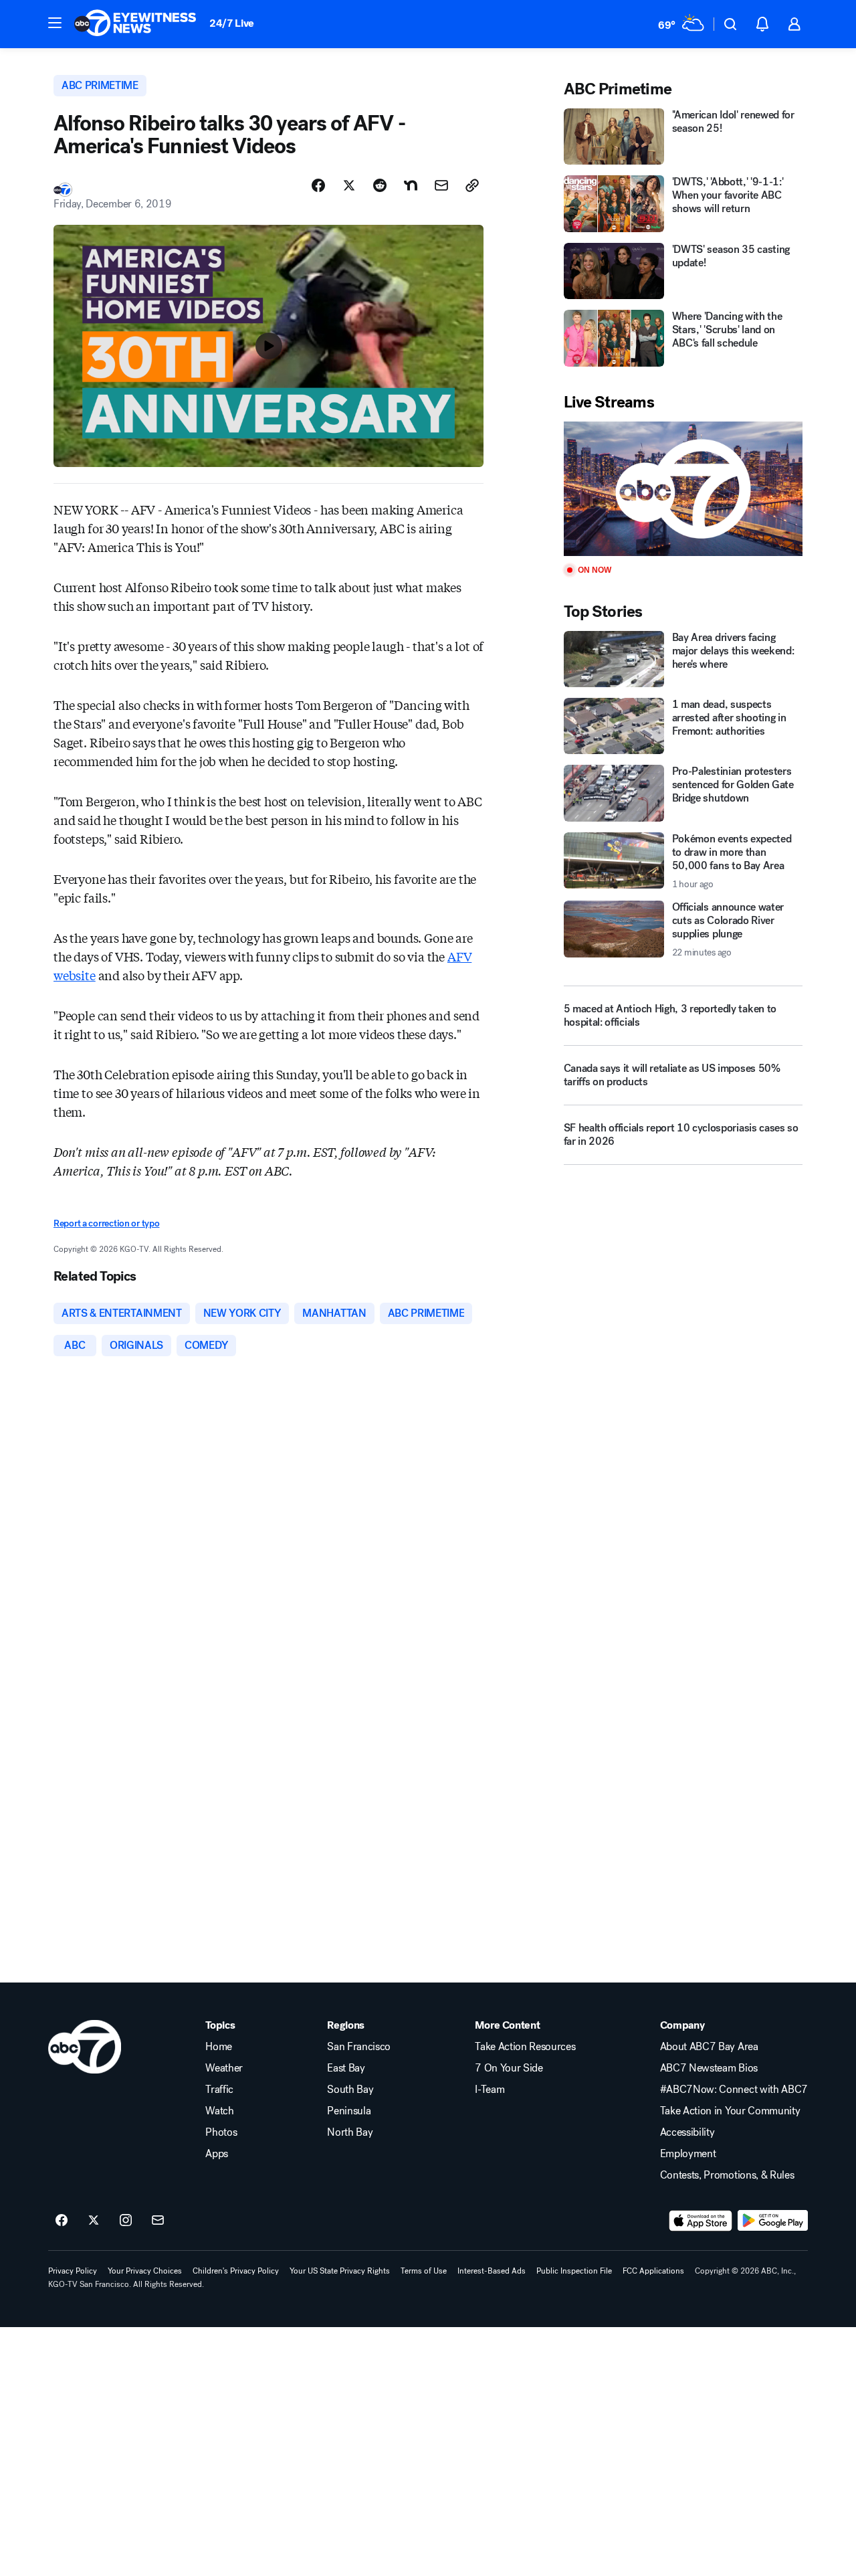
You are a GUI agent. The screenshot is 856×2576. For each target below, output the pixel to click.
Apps (217, 2154)
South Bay (350, 2090)
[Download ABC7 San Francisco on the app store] (701, 2221)
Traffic (219, 2090)
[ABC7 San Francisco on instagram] (126, 2221)
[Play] (683, 489)
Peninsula (349, 2111)
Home (219, 2047)
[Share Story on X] (349, 185)
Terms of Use (424, 2271)
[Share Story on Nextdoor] (411, 185)
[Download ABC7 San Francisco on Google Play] (773, 2221)
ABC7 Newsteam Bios (709, 2068)
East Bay (346, 2068)
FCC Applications (653, 2271)
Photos (221, 2132)
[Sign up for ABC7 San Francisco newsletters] (158, 2221)
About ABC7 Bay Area (709, 2047)
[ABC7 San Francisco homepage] (135, 24)
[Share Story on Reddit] (380, 185)
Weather (224, 2068)
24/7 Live (232, 23)
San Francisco (359, 2047)
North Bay (350, 2132)
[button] (55, 23)
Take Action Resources (525, 2047)
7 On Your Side (509, 2068)
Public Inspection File (574, 2271)
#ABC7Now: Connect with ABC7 (734, 2090)
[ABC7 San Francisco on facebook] (62, 2221)
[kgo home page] (85, 2047)
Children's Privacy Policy (236, 2271)
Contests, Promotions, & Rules (727, 2175)
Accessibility (687, 2132)
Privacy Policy (73, 2271)
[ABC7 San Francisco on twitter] (94, 2221)
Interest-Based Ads (492, 2271)
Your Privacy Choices (145, 2271)
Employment (688, 2154)
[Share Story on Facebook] (318, 185)
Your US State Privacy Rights (340, 2271)
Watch (219, 2111)
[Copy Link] (472, 185)
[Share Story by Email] (441, 185)
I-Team (490, 2090)
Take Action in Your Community (730, 2111)
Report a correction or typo (106, 1223)
